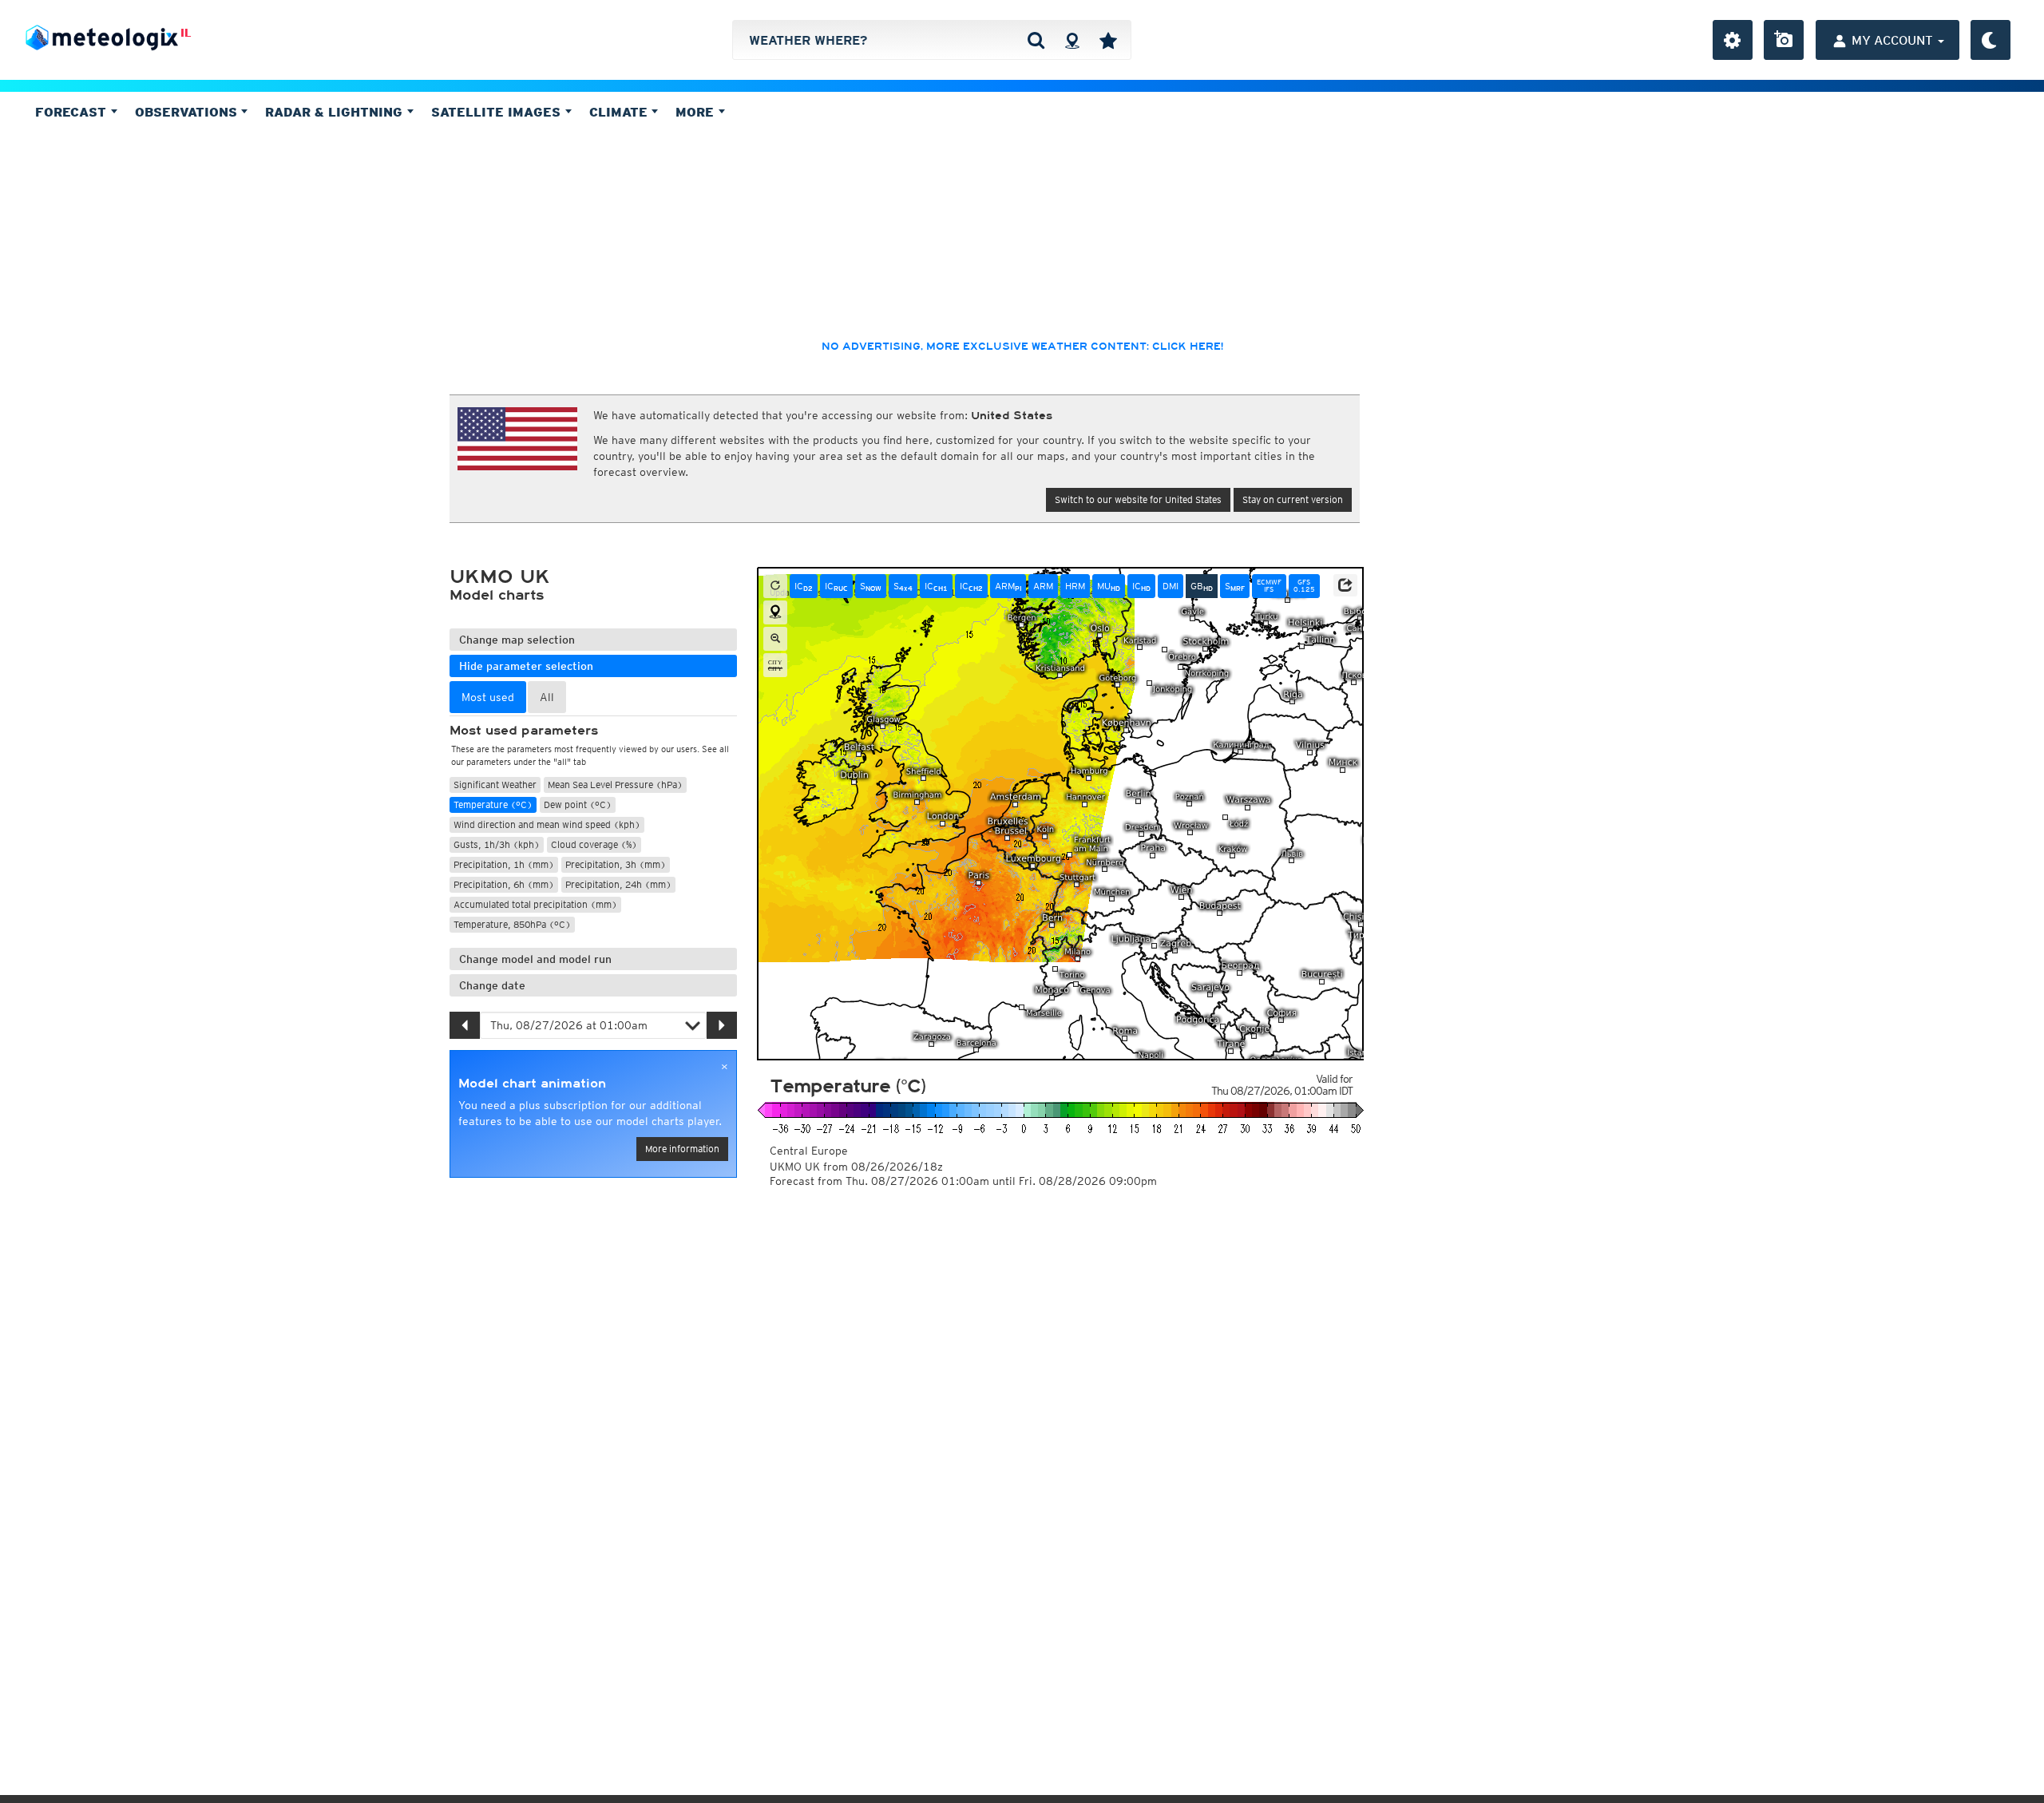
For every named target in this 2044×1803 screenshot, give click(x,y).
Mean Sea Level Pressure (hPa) (615, 785)
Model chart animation (532, 1084)
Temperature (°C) (493, 804)
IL (186, 33)
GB (1202, 586)
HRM (1075, 586)
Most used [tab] (488, 697)
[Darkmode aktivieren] (1991, 40)
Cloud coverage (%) (594, 844)
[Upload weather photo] (1784, 40)
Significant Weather (495, 785)
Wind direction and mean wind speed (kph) (547, 824)
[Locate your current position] (775, 612)
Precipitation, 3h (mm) (616, 864)
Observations (188, 112)
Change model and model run (535, 959)
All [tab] (547, 697)
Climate (620, 112)
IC (804, 586)
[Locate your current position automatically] (1072, 40)
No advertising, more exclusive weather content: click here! (1022, 347)
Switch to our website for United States (1138, 499)
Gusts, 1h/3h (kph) (497, 844)
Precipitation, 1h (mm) (504, 864)
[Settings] (1733, 40)
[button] (1345, 585)
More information (682, 1149)
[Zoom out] (775, 639)
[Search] (1036, 40)
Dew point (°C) (578, 804)
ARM (1008, 586)
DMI (1171, 586)
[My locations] (1108, 40)
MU (1109, 586)
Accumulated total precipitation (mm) (535, 904)
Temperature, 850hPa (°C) (512, 924)
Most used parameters (524, 731)
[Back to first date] (775, 586)
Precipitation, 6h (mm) (504, 884)
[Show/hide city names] (775, 665)
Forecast (73, 112)
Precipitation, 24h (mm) (618, 884)
